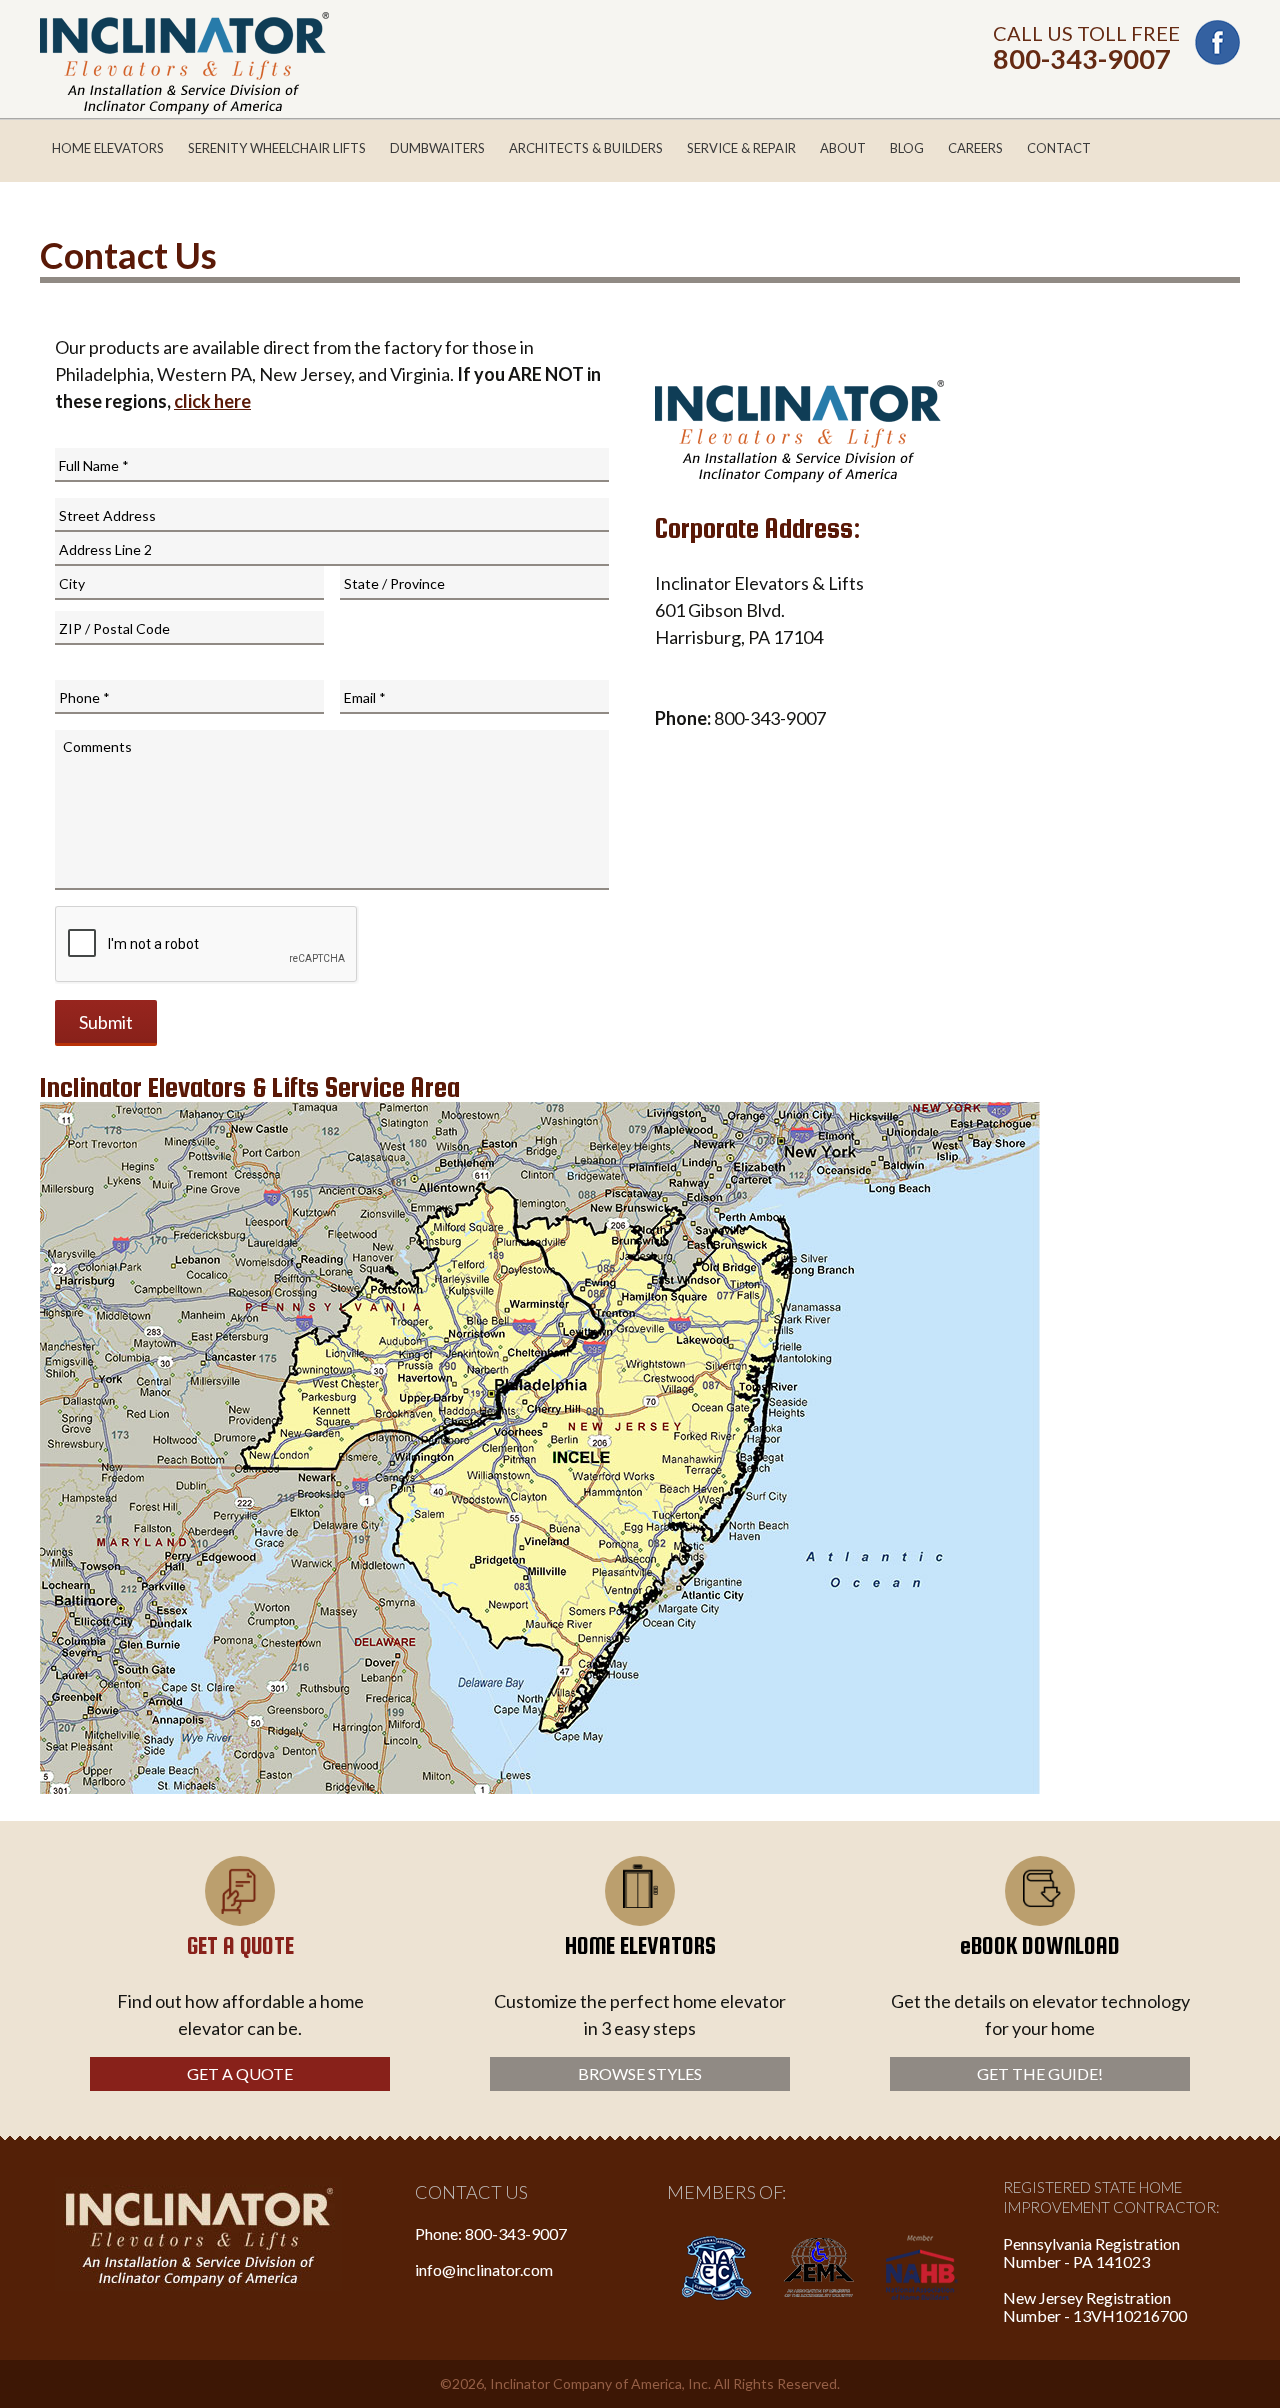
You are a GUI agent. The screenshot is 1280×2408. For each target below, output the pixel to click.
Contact (1059, 148)
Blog (907, 148)
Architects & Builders (586, 148)
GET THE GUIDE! (1040, 2073)
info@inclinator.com (484, 2269)
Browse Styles (640, 2073)
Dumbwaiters (437, 148)
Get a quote (240, 2073)
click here (212, 401)
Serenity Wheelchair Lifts (277, 148)
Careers (975, 148)
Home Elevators (108, 148)
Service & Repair (741, 148)
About (843, 148)
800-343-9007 (1082, 58)
